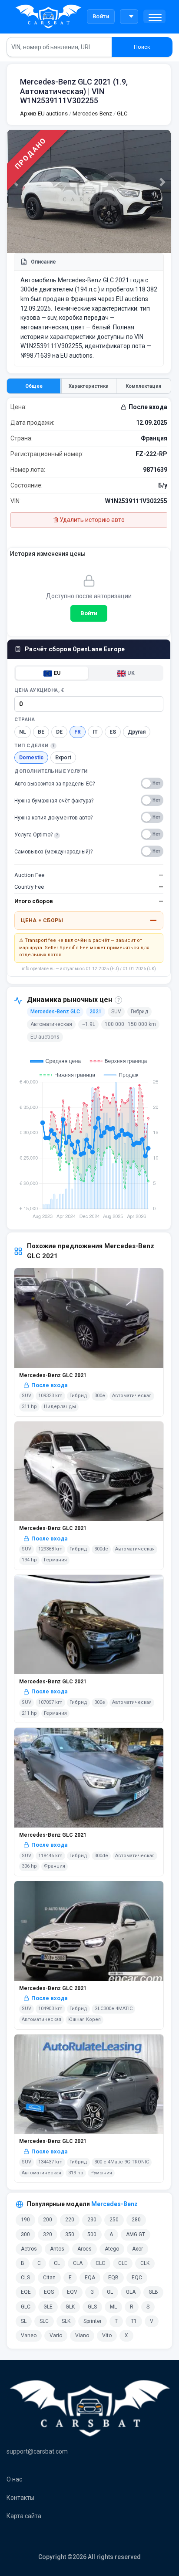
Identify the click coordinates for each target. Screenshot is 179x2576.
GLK (70, 2307)
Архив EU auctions (44, 113)
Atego (112, 2249)
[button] (154, 16)
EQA (90, 2278)
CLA (78, 2263)
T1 (134, 2321)
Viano (82, 2336)
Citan (49, 2278)
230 (92, 2220)
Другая (137, 732)
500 (92, 2234)
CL (57, 2263)
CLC (100, 2263)
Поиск (142, 47)
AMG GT (136, 2234)
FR (78, 732)
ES (113, 732)
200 (48, 2220)
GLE (48, 2307)
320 (48, 2234)
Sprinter (93, 2321)
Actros (29, 2249)
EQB (113, 2278)
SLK (66, 2321)
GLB (153, 2292)
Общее (34, 386)
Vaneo (29, 2336)
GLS (92, 2307)
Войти (101, 16)
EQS (49, 2292)
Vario (56, 2336)
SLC (44, 2321)
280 (136, 2220)
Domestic (31, 758)
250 (114, 2220)
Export (63, 758)
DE (59, 732)
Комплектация (143, 386)
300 (25, 2234)
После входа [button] (148, 407)
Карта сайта (24, 2516)
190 (25, 2220)
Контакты (20, 2498)
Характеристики (89, 386)
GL (110, 2292)
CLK (145, 2263)
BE (41, 732)
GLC (121, 113)
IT (95, 732)
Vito (107, 2336)
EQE (26, 2292)
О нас (14, 2479)
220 (70, 2220)
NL (23, 732)
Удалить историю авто (91, 520)
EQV (72, 2292)
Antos (57, 2249)
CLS (25, 2278)
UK (131, 673)
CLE (123, 2263)
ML (113, 2307)
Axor (138, 2249)
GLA (131, 2292)
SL (24, 2321)
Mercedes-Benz (92, 113)
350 (70, 2234)
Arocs (85, 2249)
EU (57, 673)
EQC (137, 2278)
